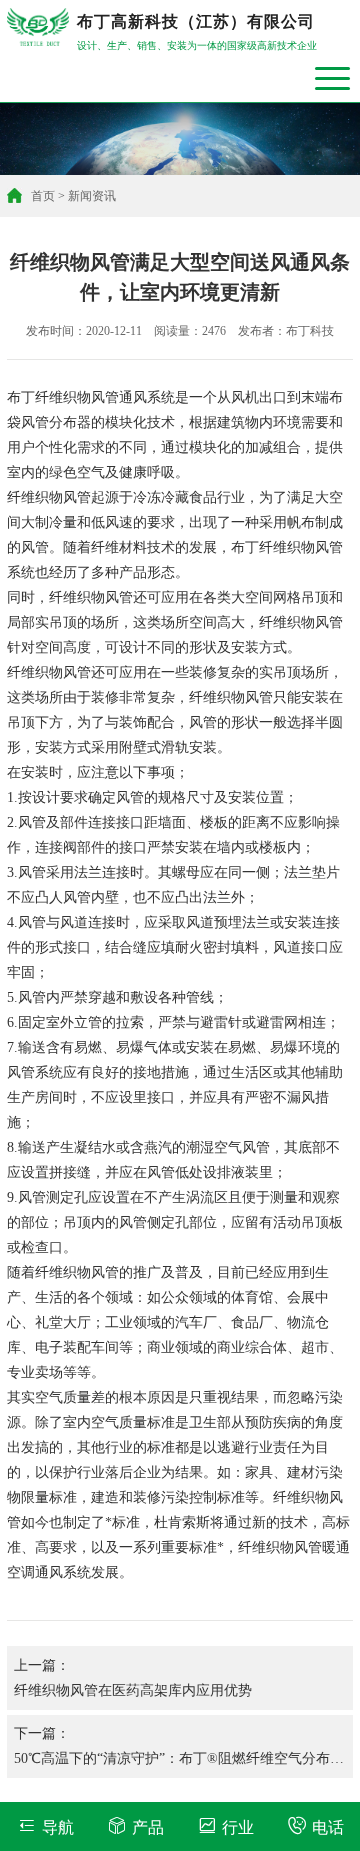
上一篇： (133, 1678)
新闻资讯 (92, 196)
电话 (328, 1827)
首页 (43, 196)
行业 (238, 1827)
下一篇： (179, 1752)
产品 (148, 1827)
